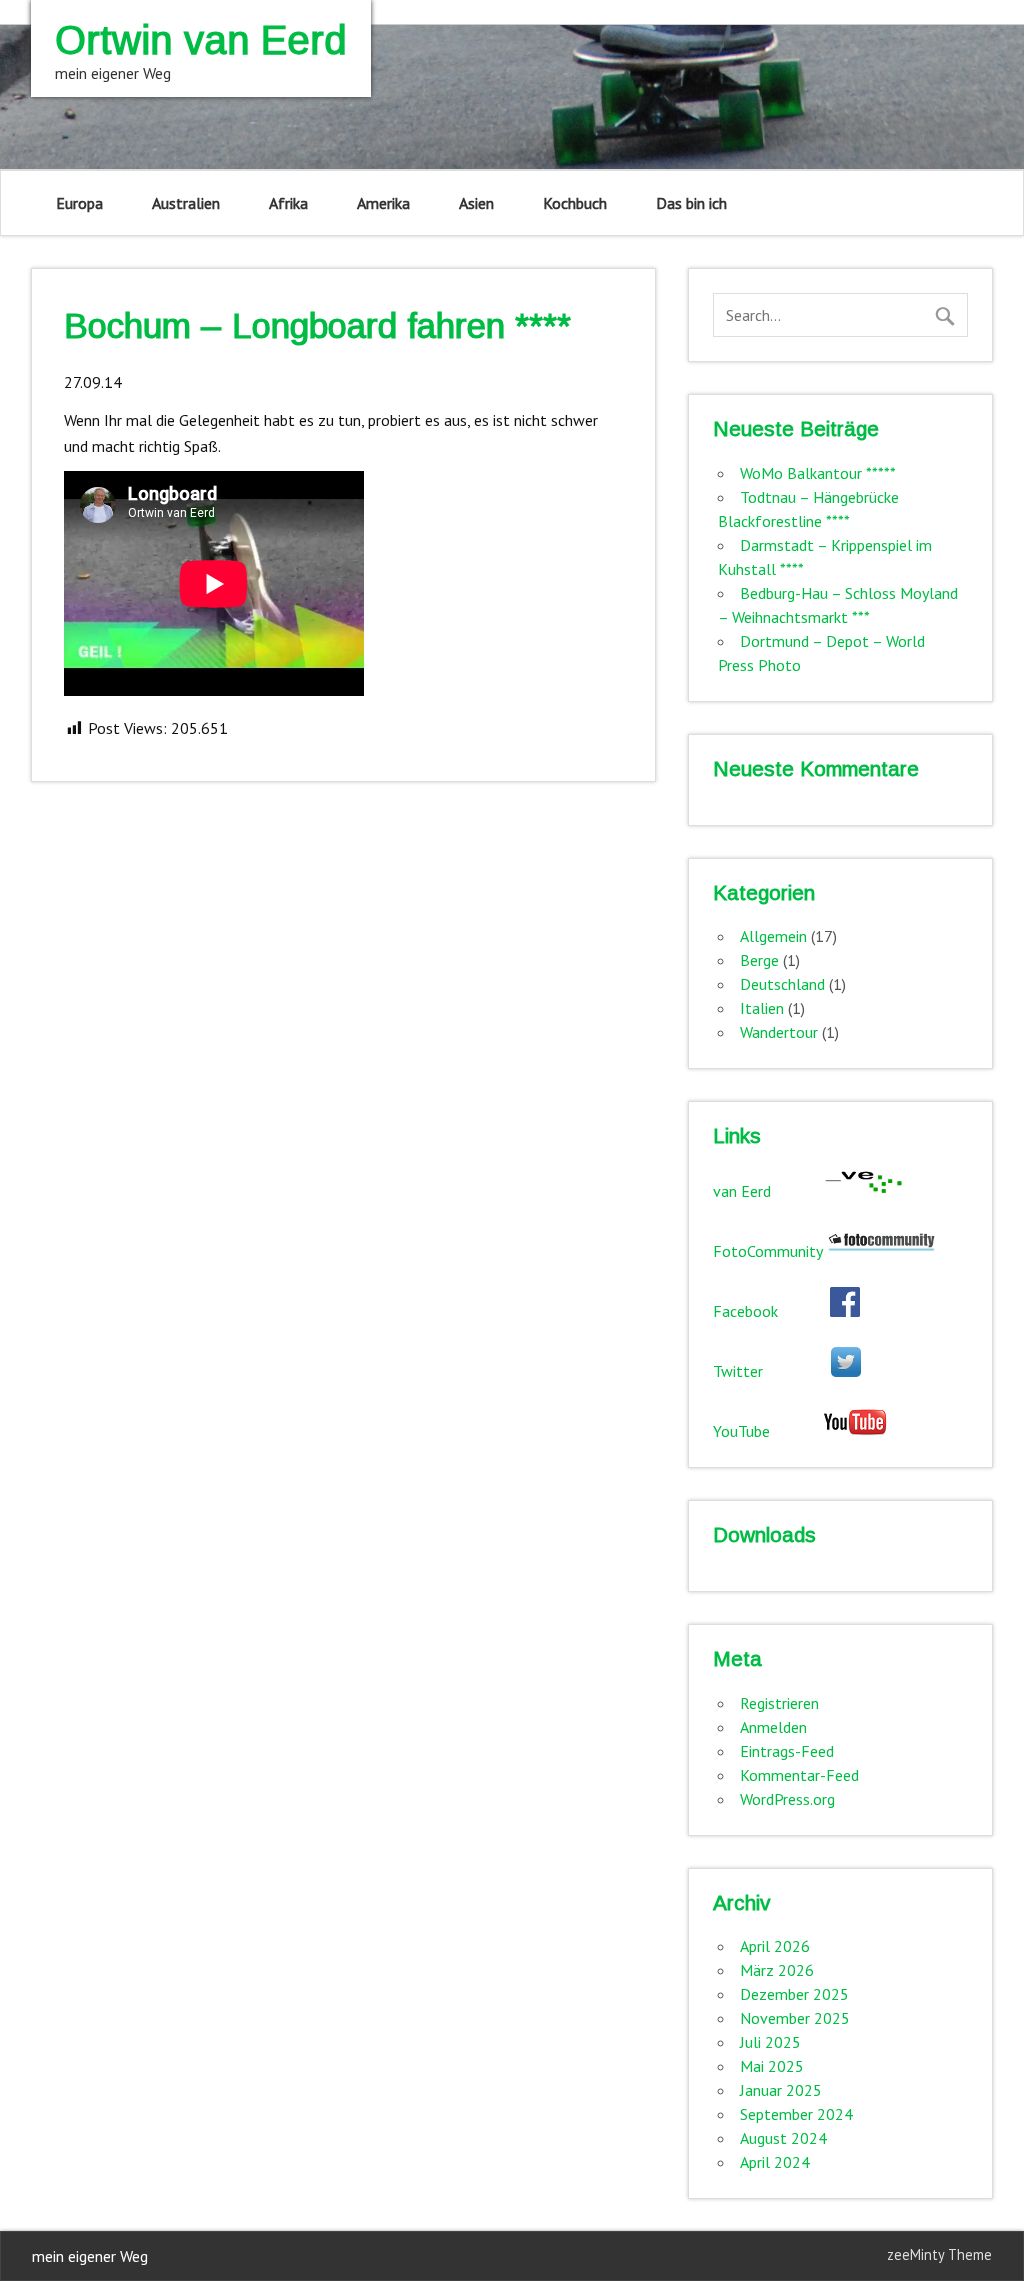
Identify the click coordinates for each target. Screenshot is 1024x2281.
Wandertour (779, 1032)
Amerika (383, 203)
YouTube (767, 1431)
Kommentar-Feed (799, 1775)
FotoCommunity (769, 1251)
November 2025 (795, 2018)
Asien (476, 203)
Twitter (772, 1371)
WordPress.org (787, 1799)
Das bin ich (691, 203)
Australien (186, 203)
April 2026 (775, 1946)
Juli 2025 (770, 2042)
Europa (79, 203)
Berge (759, 960)
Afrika (288, 203)
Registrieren (779, 1703)
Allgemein (773, 936)
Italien (762, 1008)
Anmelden (773, 1727)
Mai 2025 (772, 2066)
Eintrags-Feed (787, 1751)
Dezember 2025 (794, 1994)
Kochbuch (575, 203)
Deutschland (782, 984)
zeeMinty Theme (939, 2254)
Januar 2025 (781, 2090)
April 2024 (775, 2162)
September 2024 (796, 2114)
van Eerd (768, 1191)
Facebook (771, 1311)
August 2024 (783, 2138)
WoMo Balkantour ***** (818, 473)
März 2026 (777, 1970)
